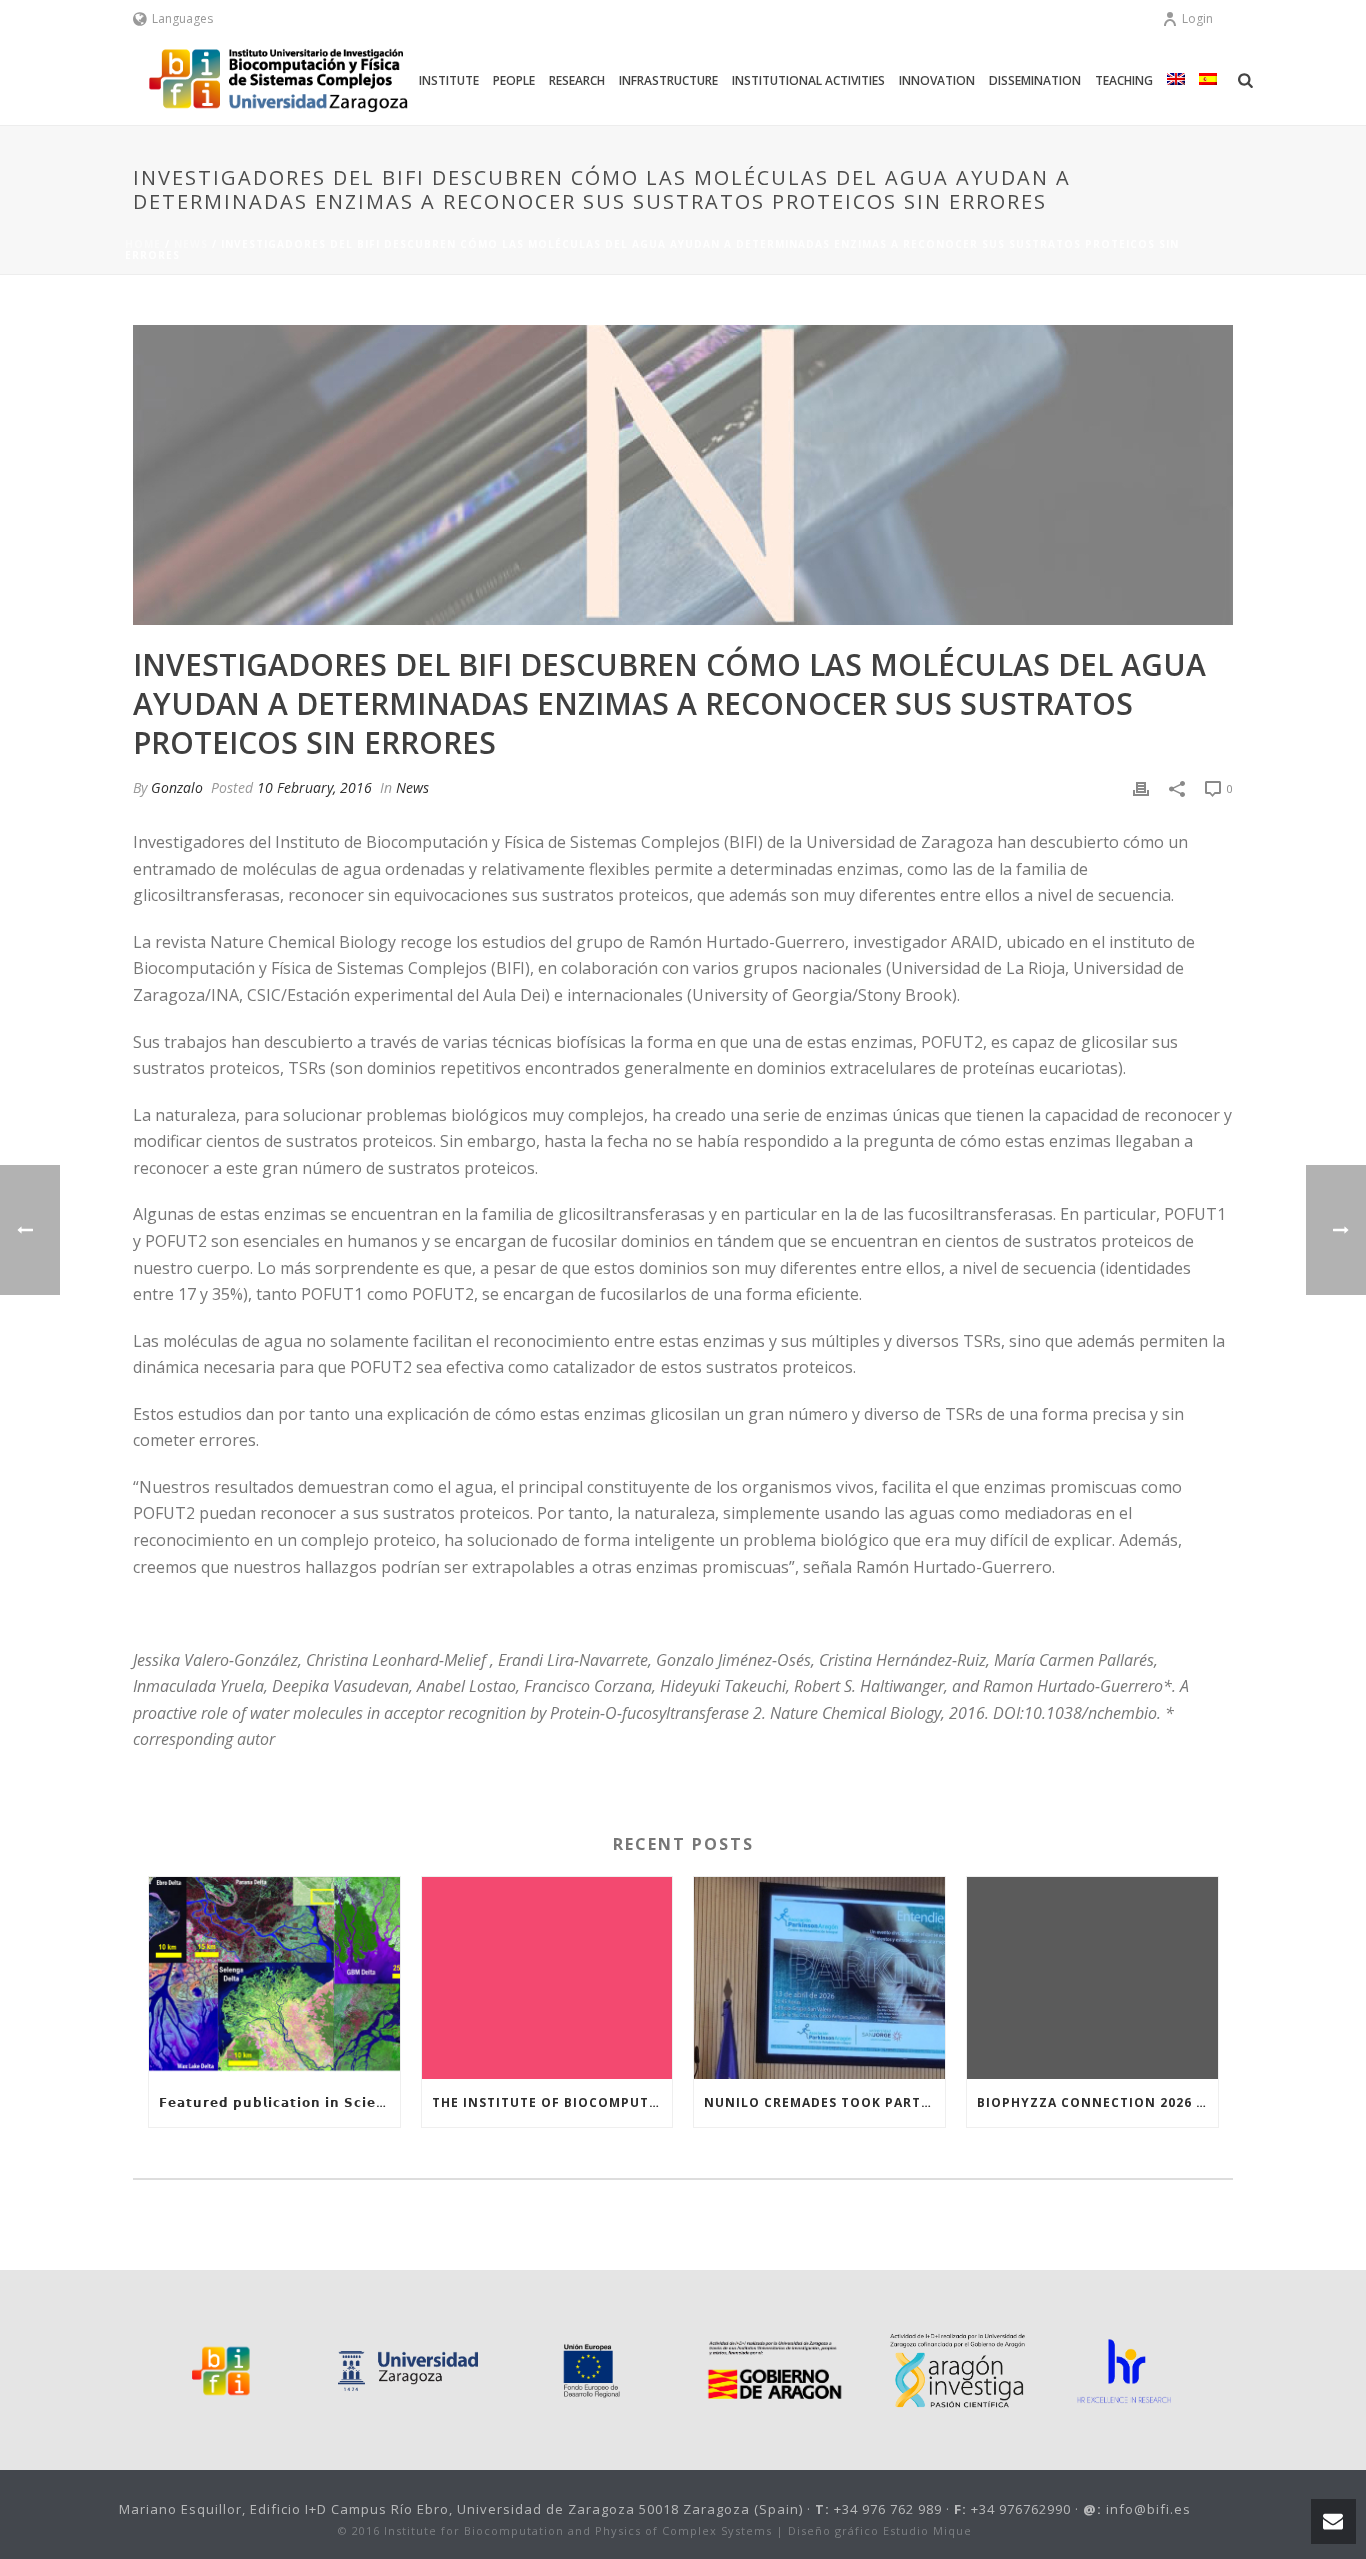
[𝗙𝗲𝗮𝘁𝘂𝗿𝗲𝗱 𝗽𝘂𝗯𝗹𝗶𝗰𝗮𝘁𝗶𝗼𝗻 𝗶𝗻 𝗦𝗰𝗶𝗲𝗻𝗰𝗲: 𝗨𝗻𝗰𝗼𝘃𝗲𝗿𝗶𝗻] (274, 1977)
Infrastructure (668, 80)
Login (1197, 18)
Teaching (1124, 80)
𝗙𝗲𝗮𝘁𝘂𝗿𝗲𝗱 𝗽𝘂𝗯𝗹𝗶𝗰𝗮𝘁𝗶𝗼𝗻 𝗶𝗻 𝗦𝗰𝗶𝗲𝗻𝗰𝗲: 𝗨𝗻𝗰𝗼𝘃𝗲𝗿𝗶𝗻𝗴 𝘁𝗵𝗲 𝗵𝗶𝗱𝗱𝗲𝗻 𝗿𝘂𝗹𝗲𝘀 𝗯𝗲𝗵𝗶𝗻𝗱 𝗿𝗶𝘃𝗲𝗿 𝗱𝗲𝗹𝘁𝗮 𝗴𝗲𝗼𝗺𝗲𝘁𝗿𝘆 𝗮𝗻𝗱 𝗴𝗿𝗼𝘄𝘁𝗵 (279, 2102)
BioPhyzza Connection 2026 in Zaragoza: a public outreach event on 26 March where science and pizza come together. (1097, 2102)
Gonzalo (177, 787)
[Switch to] (1176, 81)
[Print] (1141, 787)
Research (577, 80)
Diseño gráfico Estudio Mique (880, 2530)
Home (143, 244)
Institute (449, 80)
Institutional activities (808, 80)
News (191, 244)
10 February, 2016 (314, 787)
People (514, 80)
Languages (182, 18)
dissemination (1035, 80)
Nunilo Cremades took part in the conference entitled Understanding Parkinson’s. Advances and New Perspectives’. (824, 2102)
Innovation (937, 80)
